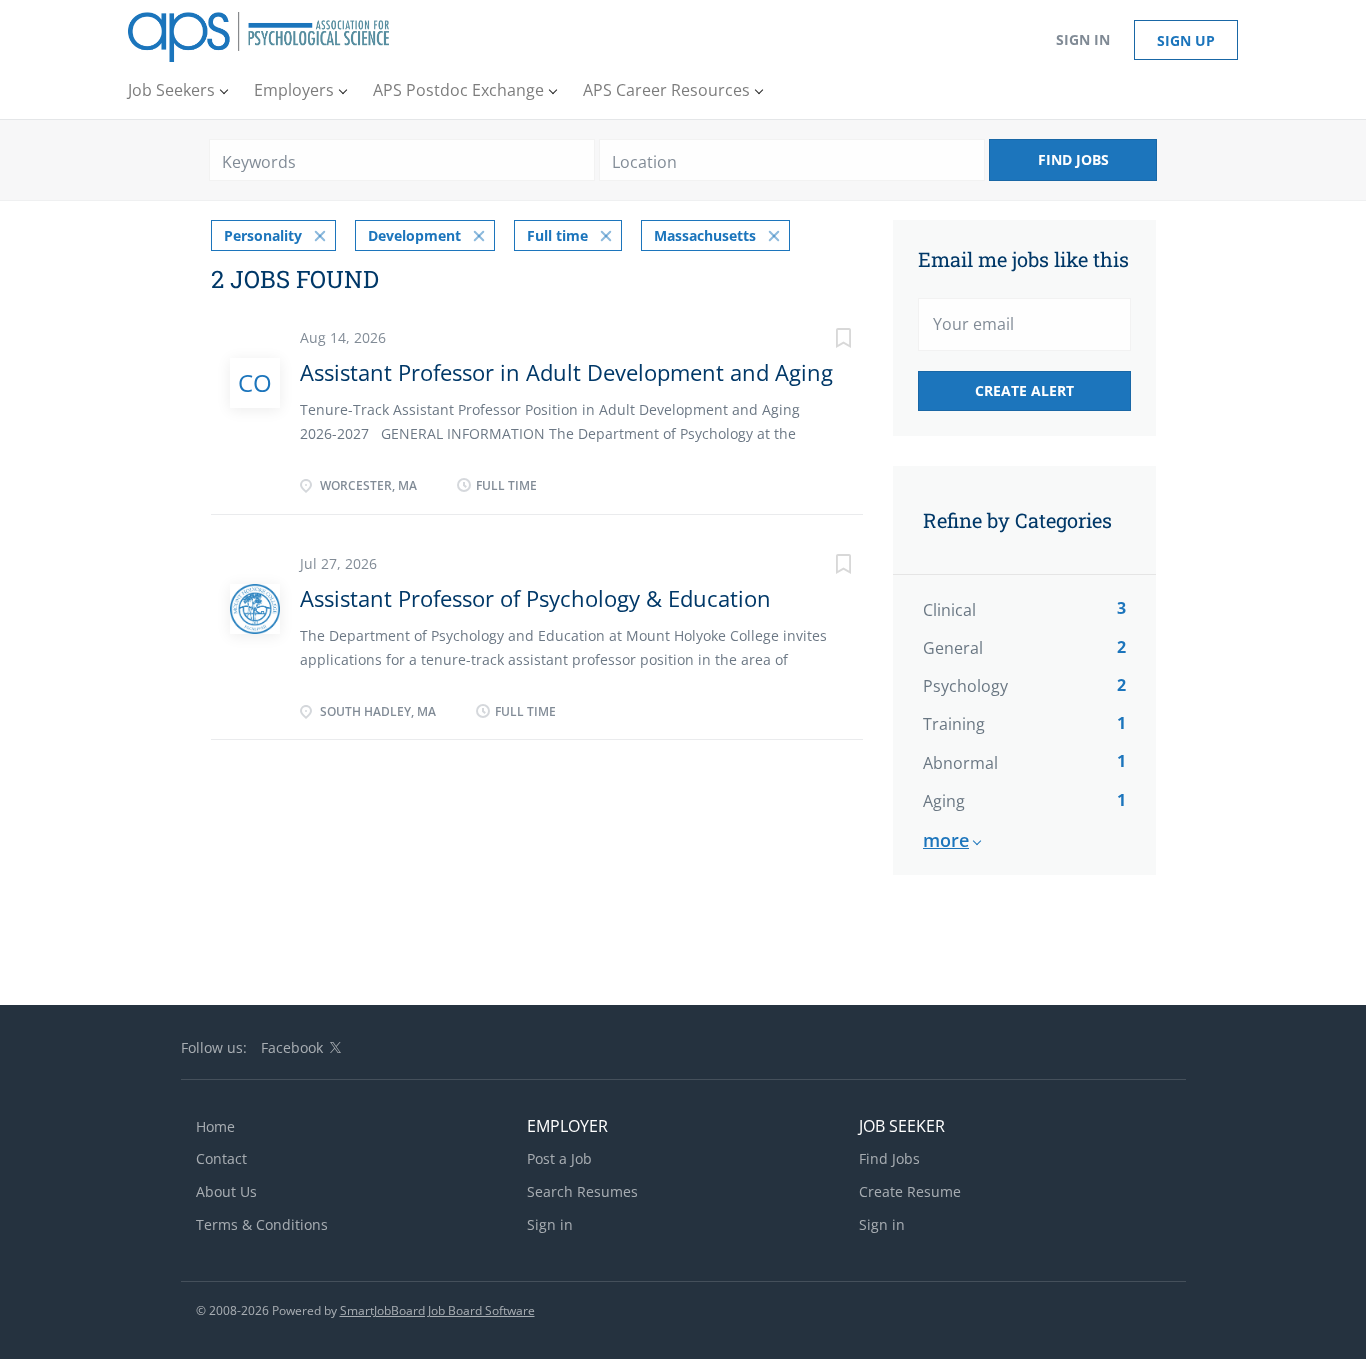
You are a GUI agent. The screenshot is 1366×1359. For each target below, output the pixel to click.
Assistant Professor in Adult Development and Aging (566, 372)
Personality (263, 235)
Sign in (1083, 39)
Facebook (292, 1047)
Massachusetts (705, 235)
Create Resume (910, 1191)
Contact (221, 1158)
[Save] (823, 340)
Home (215, 1126)
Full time (557, 235)
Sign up (1186, 40)
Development (414, 235)
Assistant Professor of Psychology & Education (535, 598)
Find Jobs (1073, 159)
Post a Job (559, 1158)
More (946, 840)
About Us (226, 1191)
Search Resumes (582, 1191)
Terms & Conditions (262, 1224)
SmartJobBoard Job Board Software (437, 1310)
